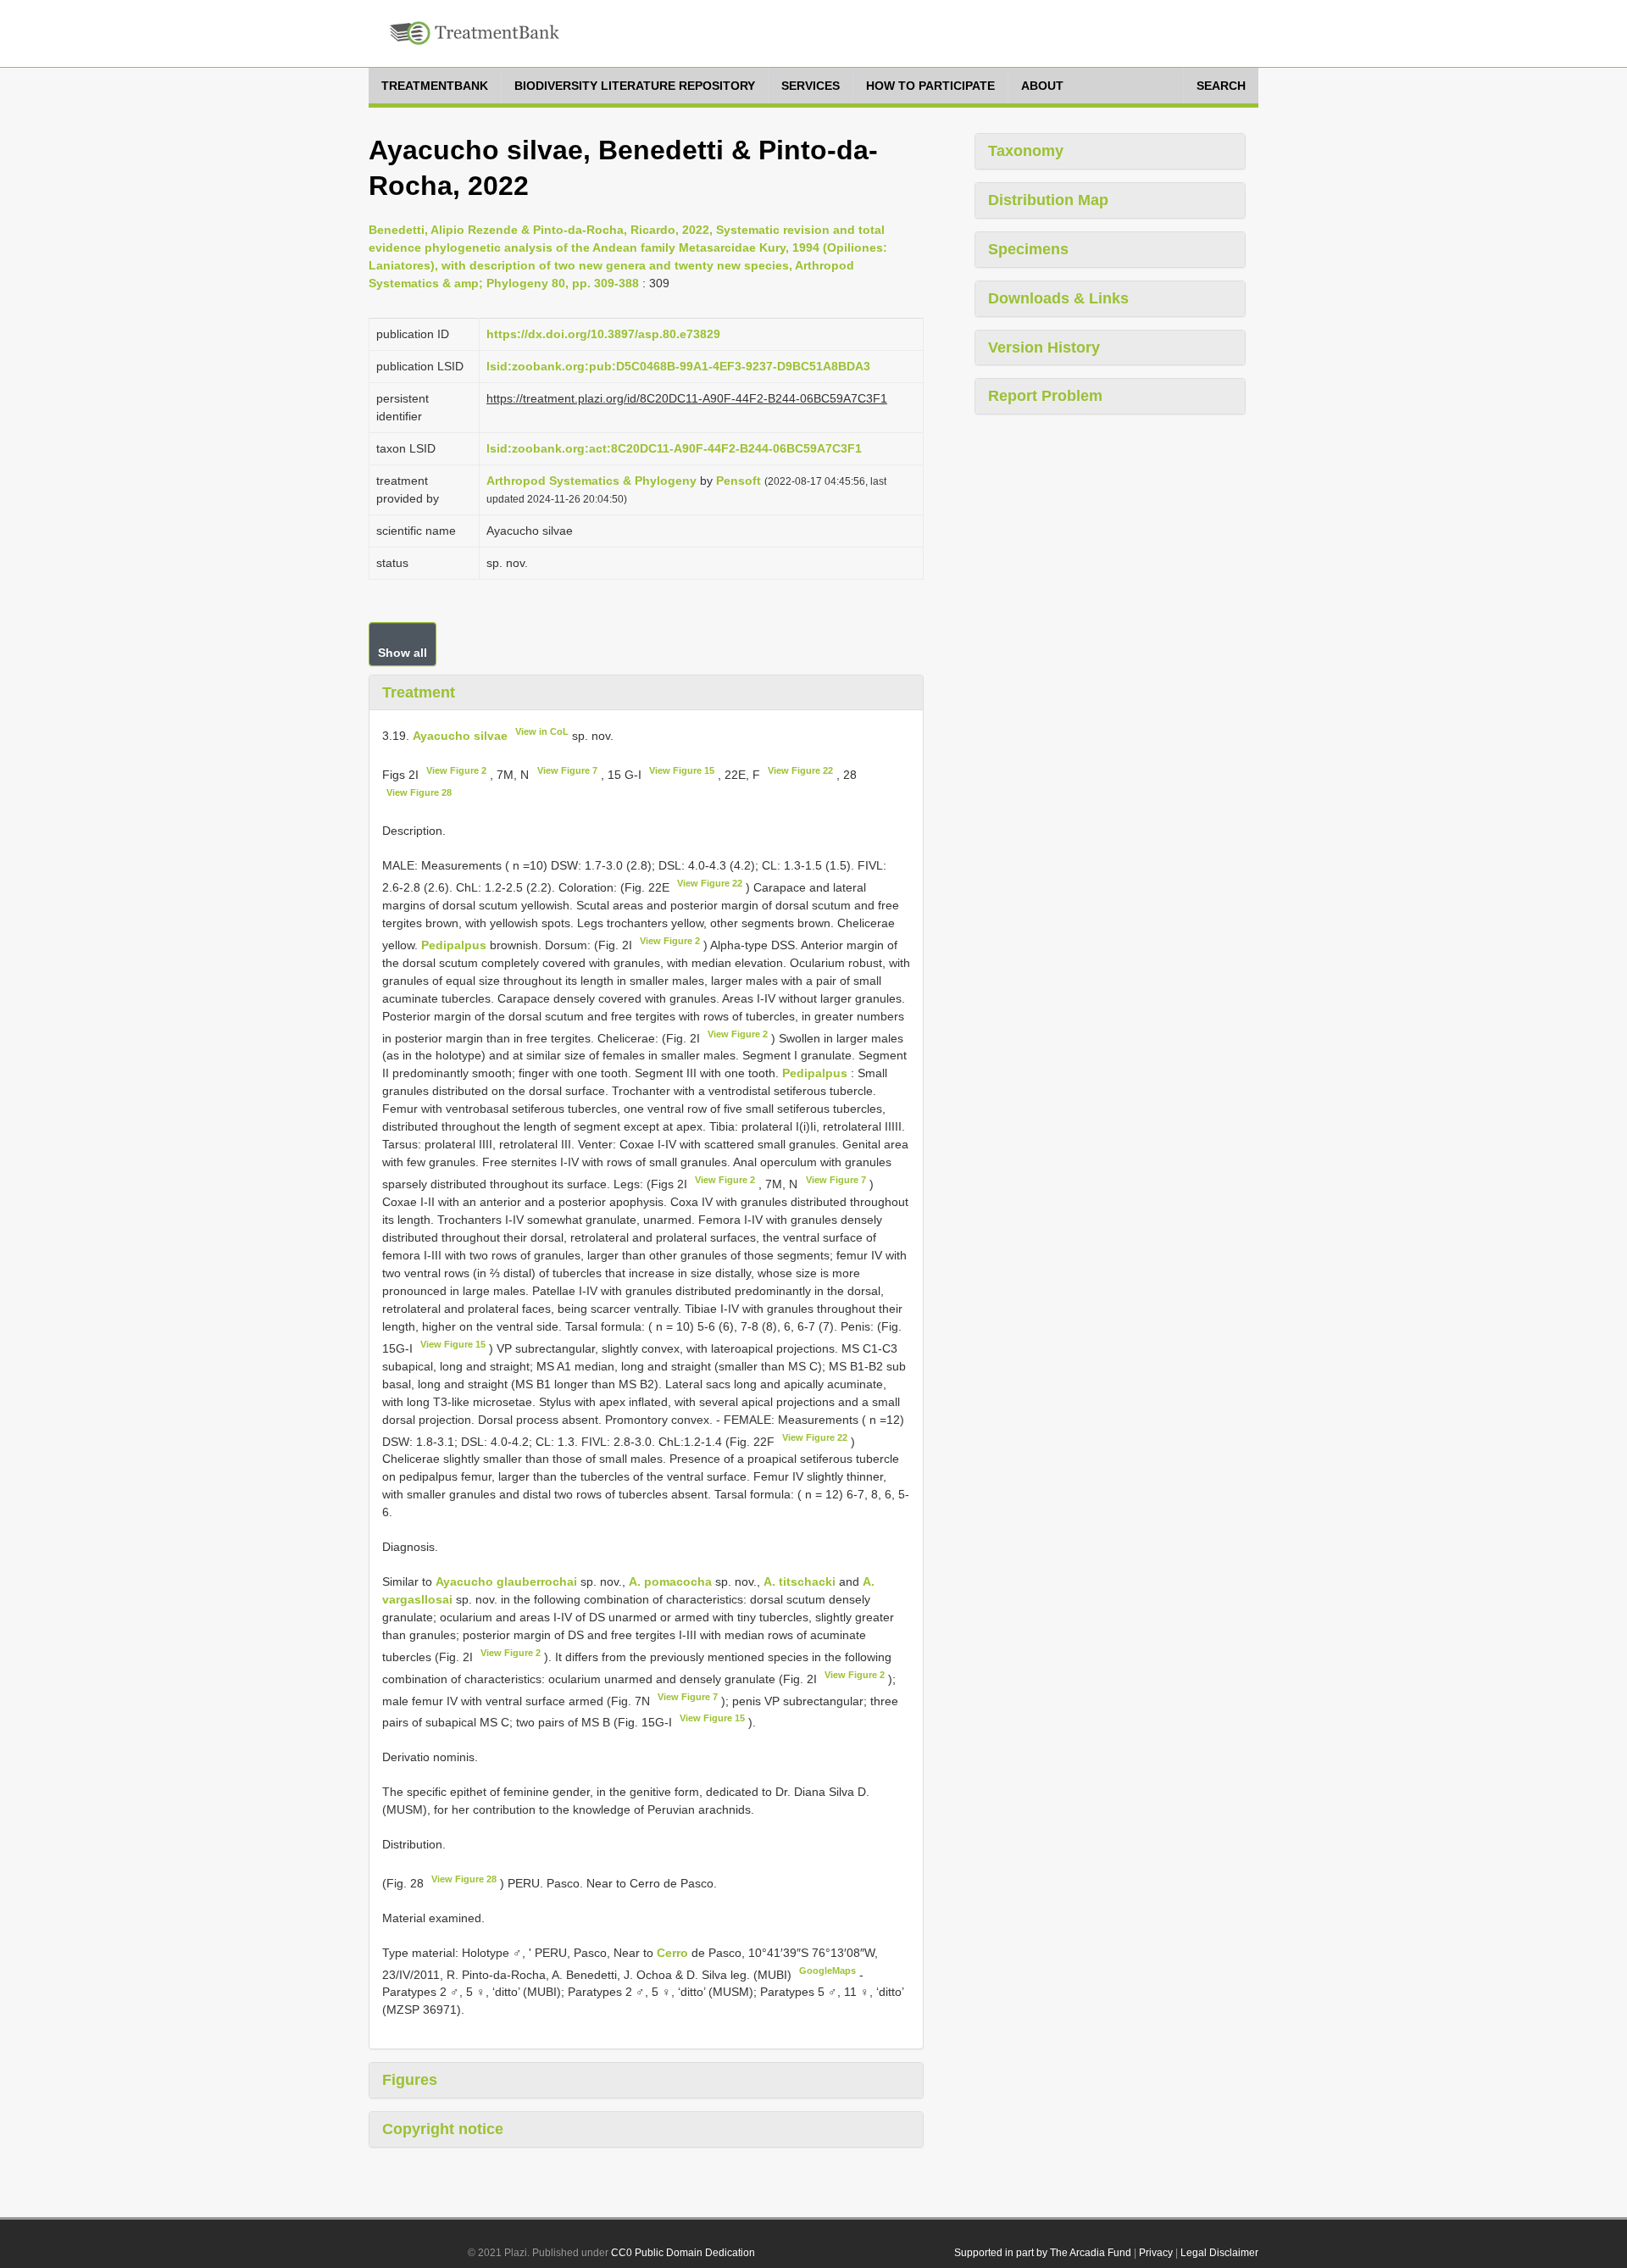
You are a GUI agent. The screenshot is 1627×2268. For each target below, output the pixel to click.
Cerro (674, 1953)
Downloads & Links (1058, 298)
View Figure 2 (456, 770)
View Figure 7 (567, 770)
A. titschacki (800, 1581)
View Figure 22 (800, 770)
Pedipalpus (454, 945)
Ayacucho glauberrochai (506, 1581)
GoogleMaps (827, 1971)
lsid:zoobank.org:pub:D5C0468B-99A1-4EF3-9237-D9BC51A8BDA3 (678, 366)
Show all (403, 653)
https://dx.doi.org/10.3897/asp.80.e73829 (603, 334)
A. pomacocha (670, 1581)
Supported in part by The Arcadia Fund (1043, 2253)
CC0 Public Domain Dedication (683, 2253)
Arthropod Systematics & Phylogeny (591, 481)
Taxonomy (1026, 151)
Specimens (1028, 249)
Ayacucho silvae (460, 736)
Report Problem (1045, 396)
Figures (410, 2080)
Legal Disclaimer (1219, 2253)
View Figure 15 (682, 770)
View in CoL (542, 731)
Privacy (1156, 2253)
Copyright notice (443, 2129)
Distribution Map (1048, 200)
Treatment (419, 692)
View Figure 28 (419, 792)
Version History (1044, 347)
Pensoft (739, 481)
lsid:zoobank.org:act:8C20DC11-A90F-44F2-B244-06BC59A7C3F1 (674, 448)
